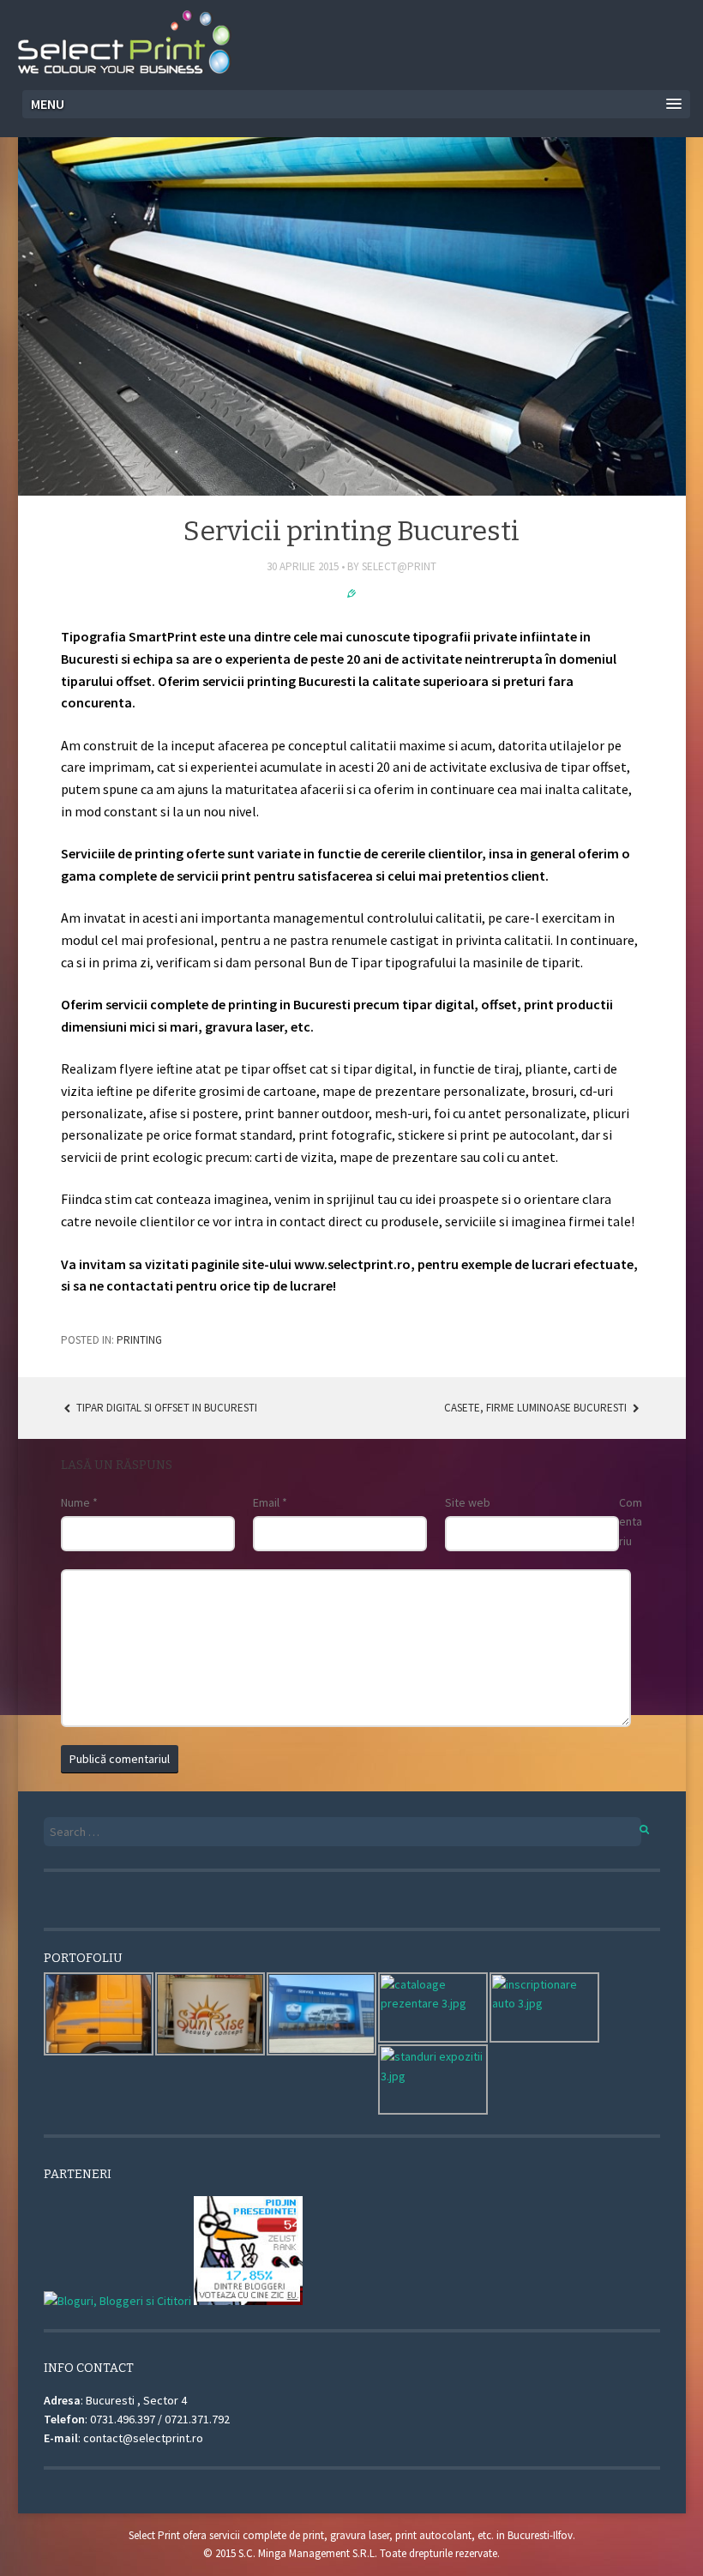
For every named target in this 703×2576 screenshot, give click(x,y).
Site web (468, 1502)
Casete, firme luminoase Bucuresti (537, 1408)
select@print (399, 566)
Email (270, 1502)
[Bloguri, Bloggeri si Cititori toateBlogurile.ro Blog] (117, 2301)
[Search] (635, 1827)
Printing (139, 1340)
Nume (79, 1502)
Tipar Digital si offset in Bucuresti (165, 1408)
